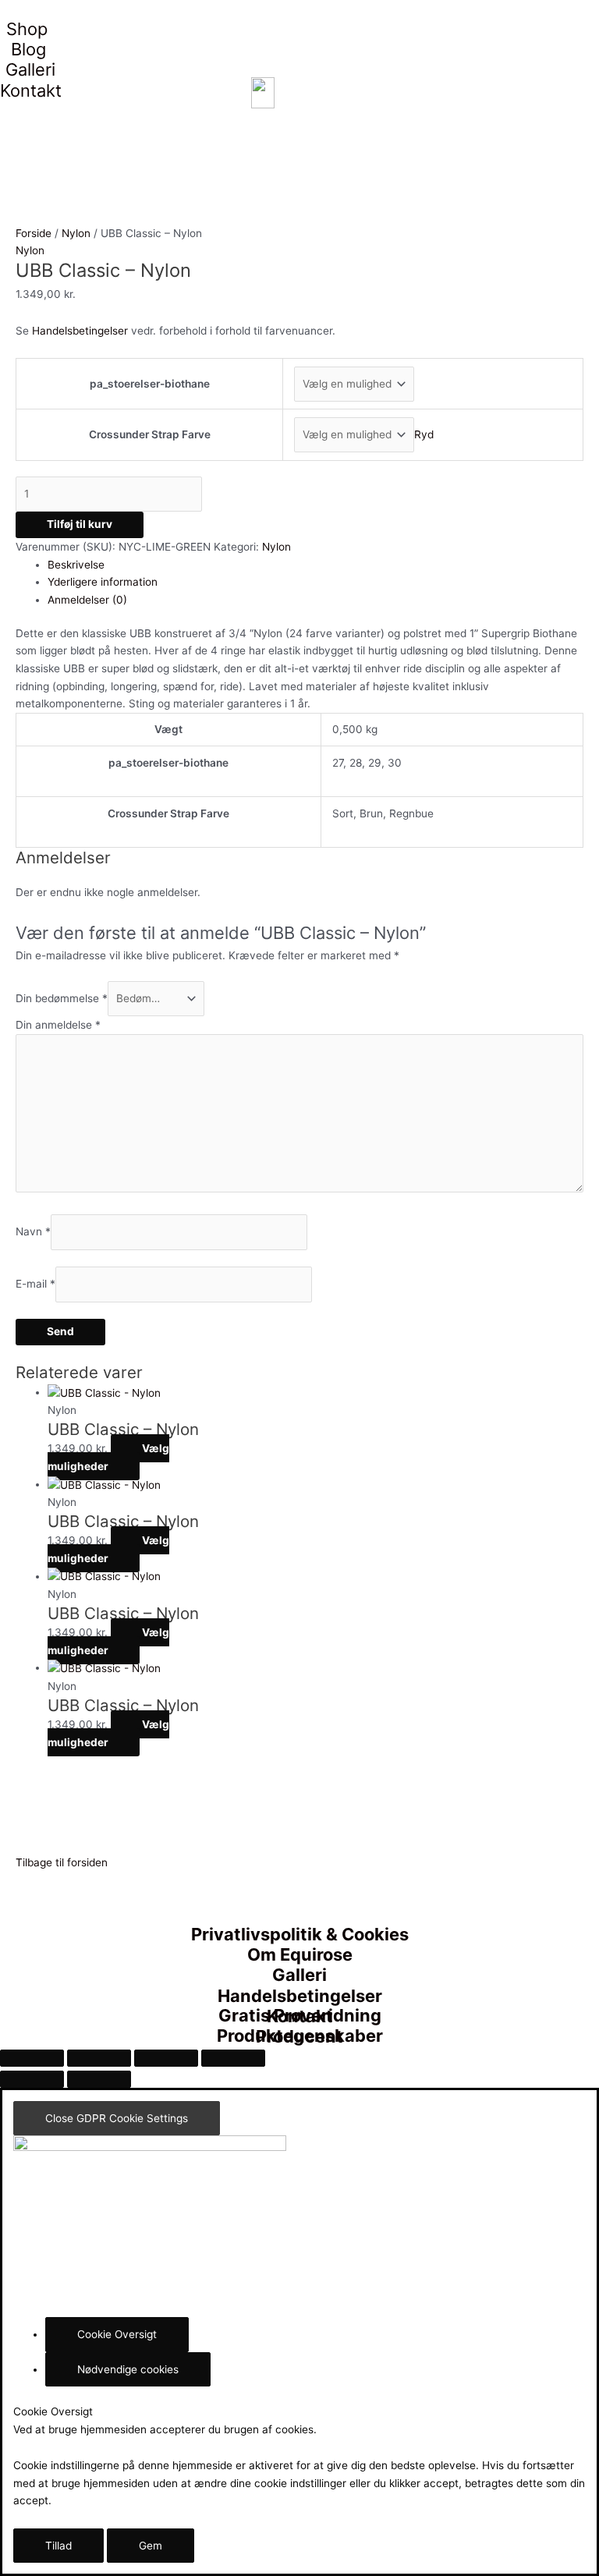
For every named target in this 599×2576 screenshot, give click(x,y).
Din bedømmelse (62, 998)
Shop (27, 29)
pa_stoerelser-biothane (150, 384)
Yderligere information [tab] (103, 582)
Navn (33, 1232)
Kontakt (31, 90)
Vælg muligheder (108, 1457)
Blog (28, 49)
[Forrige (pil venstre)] (32, 2079)
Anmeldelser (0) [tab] (87, 600)
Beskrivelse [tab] (76, 565)
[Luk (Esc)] (233, 2058)
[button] (62, 1862)
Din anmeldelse (58, 1025)
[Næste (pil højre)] (99, 2079)
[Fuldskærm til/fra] (99, 2058)
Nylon (76, 233)
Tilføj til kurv (80, 524)
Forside (34, 233)
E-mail (35, 1284)
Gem (151, 2546)
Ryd (424, 434)
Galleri (30, 69)
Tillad (58, 2546)
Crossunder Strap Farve (150, 434)
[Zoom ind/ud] (32, 2058)
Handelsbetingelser (80, 331)
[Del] (166, 2058)
